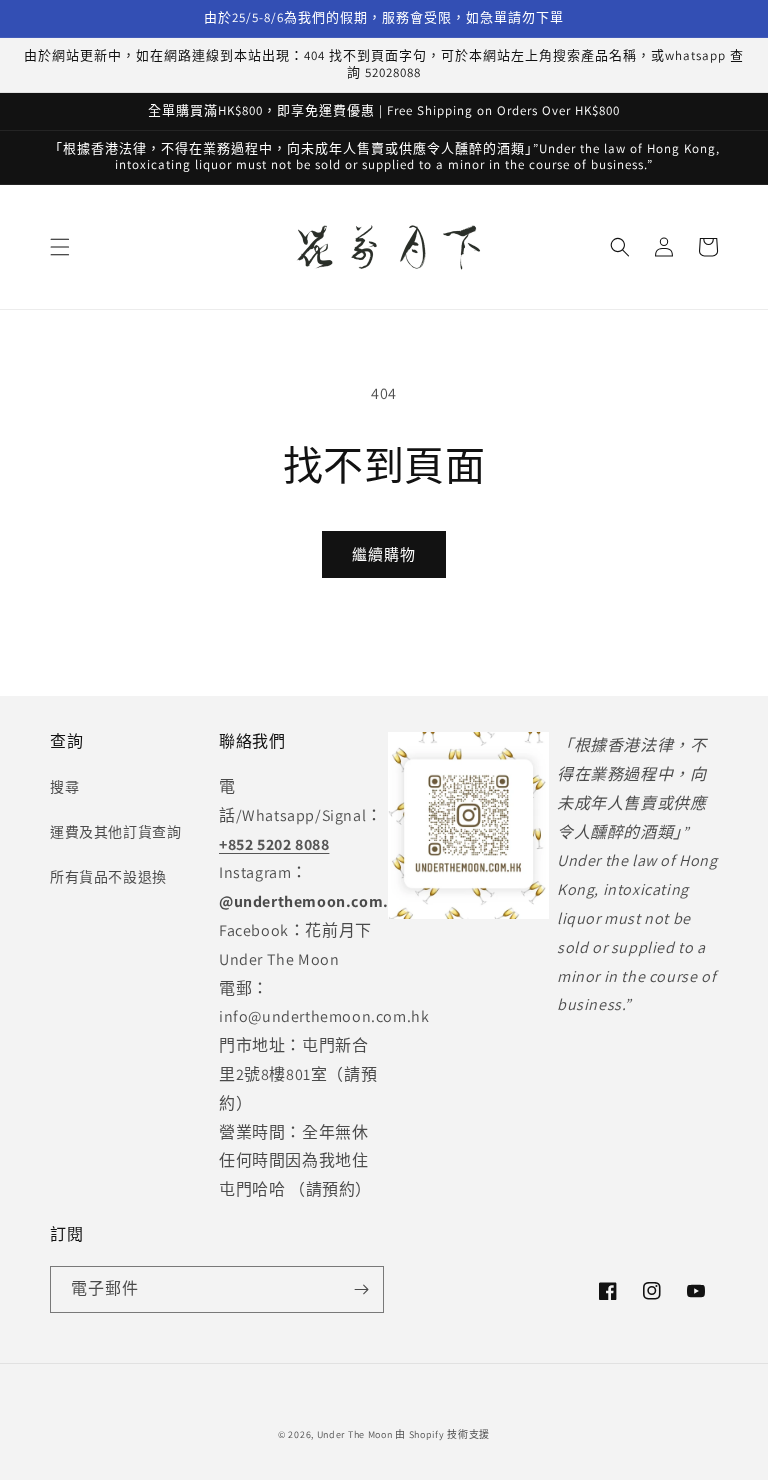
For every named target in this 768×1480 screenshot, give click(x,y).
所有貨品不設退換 (108, 877)
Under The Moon (355, 1434)
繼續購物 (384, 554)
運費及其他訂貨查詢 (115, 832)
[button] (60, 247)
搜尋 (64, 787)
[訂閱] (361, 1289)
